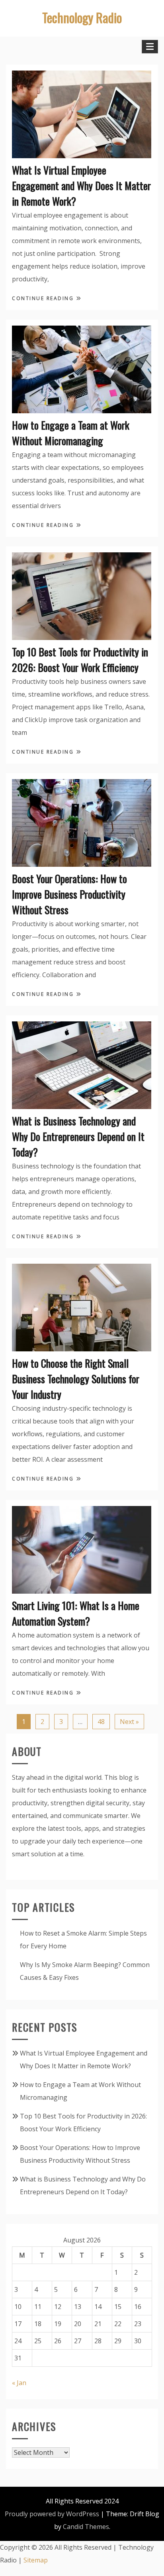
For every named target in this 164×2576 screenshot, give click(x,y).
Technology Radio (82, 17)
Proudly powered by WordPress (52, 2514)
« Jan (19, 2383)
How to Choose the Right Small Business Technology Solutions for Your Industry (76, 1379)
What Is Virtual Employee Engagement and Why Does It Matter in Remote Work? (81, 186)
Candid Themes (86, 2527)
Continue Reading (44, 298)
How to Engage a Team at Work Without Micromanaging (71, 433)
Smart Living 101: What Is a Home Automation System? (76, 1613)
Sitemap (36, 2560)
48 (101, 1722)
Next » (129, 1722)
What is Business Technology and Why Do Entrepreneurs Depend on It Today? (78, 1136)
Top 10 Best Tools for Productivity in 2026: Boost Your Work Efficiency (80, 660)
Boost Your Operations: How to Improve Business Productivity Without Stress (69, 894)
